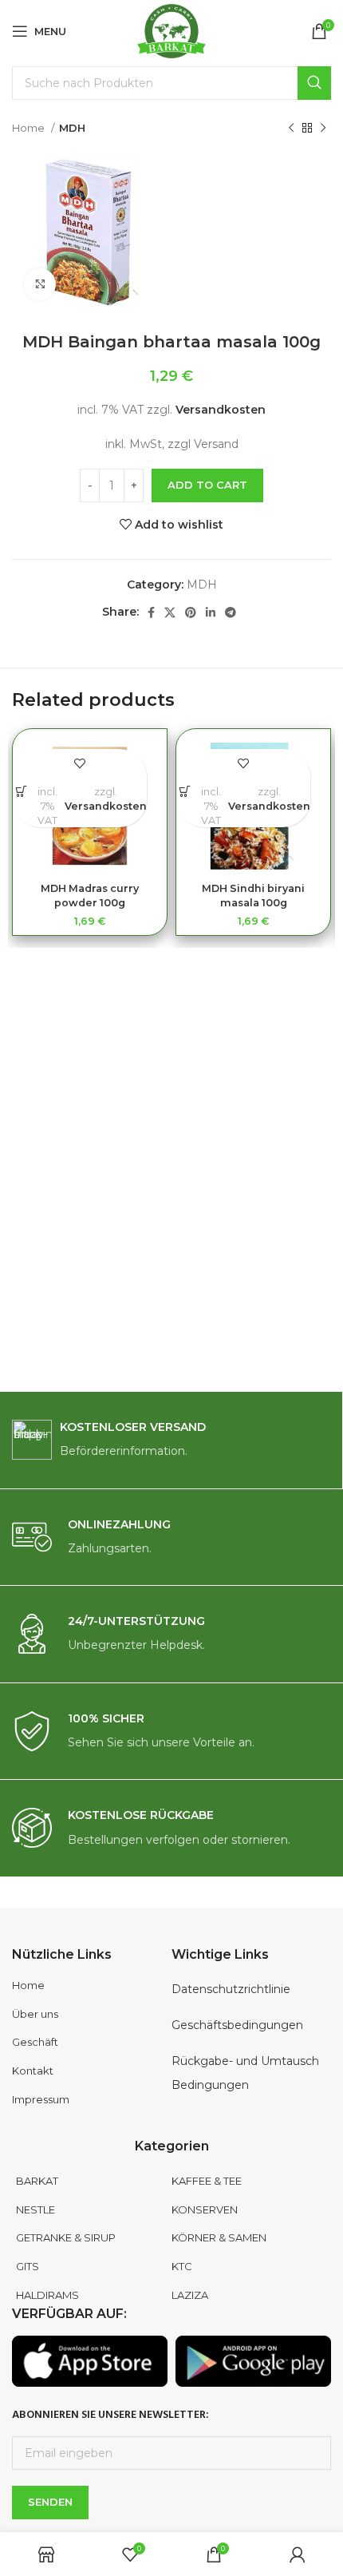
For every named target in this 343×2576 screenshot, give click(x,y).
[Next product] (323, 129)
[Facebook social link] (151, 612)
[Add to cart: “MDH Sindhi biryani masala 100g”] (185, 791)
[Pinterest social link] (191, 612)
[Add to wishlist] (80, 763)
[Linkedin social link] (211, 612)
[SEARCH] (314, 83)
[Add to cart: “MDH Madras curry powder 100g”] (21, 791)
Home (30, 128)
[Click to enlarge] (40, 284)
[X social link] (170, 612)
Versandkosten (221, 410)
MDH (72, 128)
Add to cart (207, 485)
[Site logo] (172, 30)
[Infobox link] (171, 1440)
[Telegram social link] (231, 612)
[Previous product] (291, 129)
